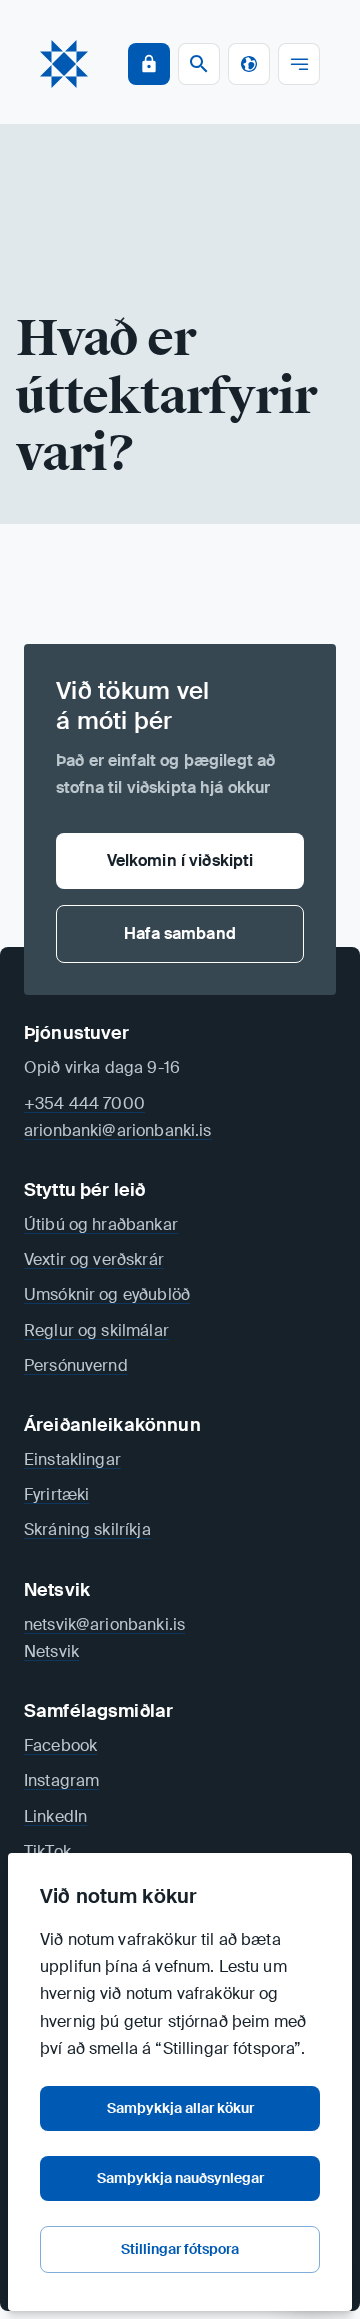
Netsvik (51, 1651)
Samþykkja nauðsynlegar (180, 2178)
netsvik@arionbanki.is (104, 1624)
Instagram (61, 1780)
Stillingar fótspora (180, 2249)
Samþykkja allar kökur (180, 2108)
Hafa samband (180, 933)
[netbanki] (149, 64)
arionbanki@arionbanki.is (118, 1130)
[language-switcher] (249, 64)
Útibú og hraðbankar (101, 1224)
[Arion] (64, 64)
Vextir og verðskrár (94, 1259)
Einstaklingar (72, 1459)
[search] (199, 64)
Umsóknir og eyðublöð (107, 1294)
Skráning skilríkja (87, 1529)
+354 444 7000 (84, 1103)
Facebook (60, 1745)
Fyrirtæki (56, 1494)
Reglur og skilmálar (96, 1330)
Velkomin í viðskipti (180, 860)
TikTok (47, 1851)
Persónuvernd (76, 1365)
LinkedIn (55, 1816)
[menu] (299, 64)
